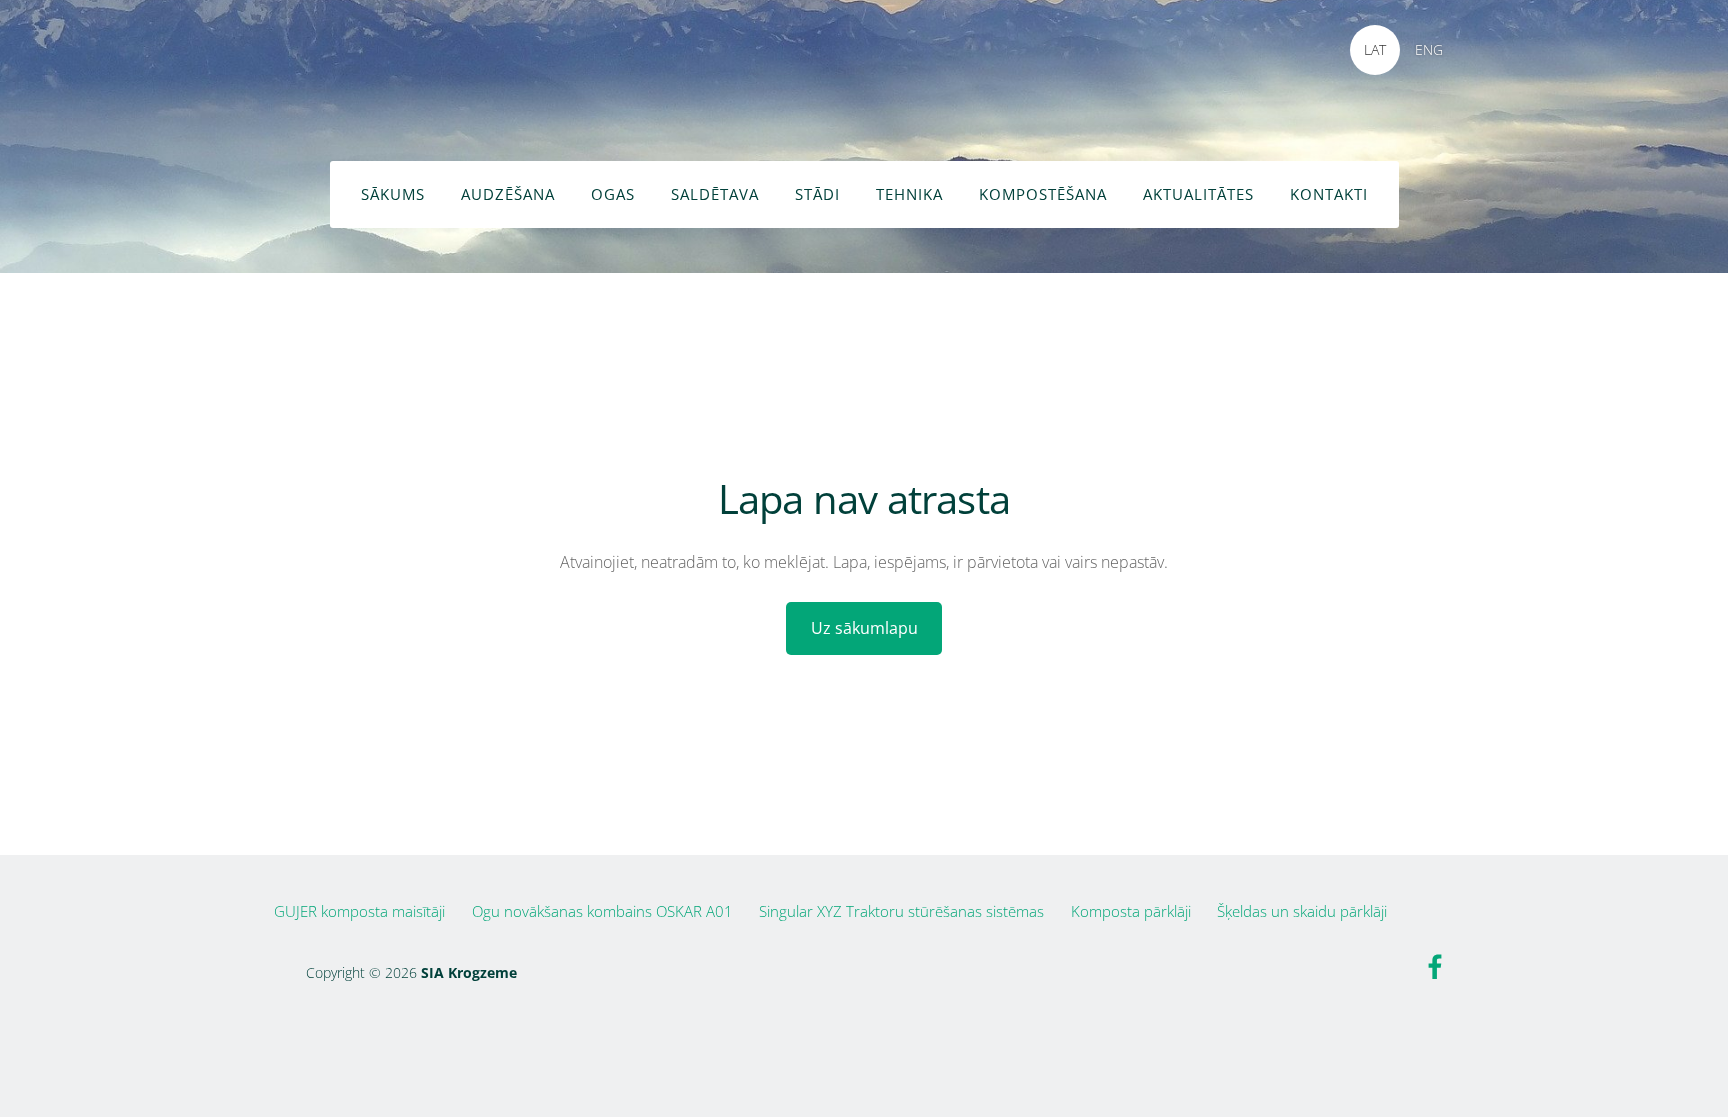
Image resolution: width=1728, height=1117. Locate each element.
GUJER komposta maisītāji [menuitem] (359, 911)
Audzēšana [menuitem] (508, 194)
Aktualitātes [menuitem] (1198, 194)
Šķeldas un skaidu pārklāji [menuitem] (1302, 911)
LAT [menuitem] (1375, 49)
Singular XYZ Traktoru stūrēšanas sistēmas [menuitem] (901, 911)
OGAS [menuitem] (613, 194)
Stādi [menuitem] (817, 194)
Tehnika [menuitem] (909, 194)
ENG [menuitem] (1429, 49)
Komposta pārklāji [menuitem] (1131, 911)
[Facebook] (1435, 967)
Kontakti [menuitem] (1329, 194)
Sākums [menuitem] (393, 194)
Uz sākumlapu (864, 628)
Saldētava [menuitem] (715, 194)
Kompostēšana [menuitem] (1043, 194)
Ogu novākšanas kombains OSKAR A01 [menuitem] (602, 911)
